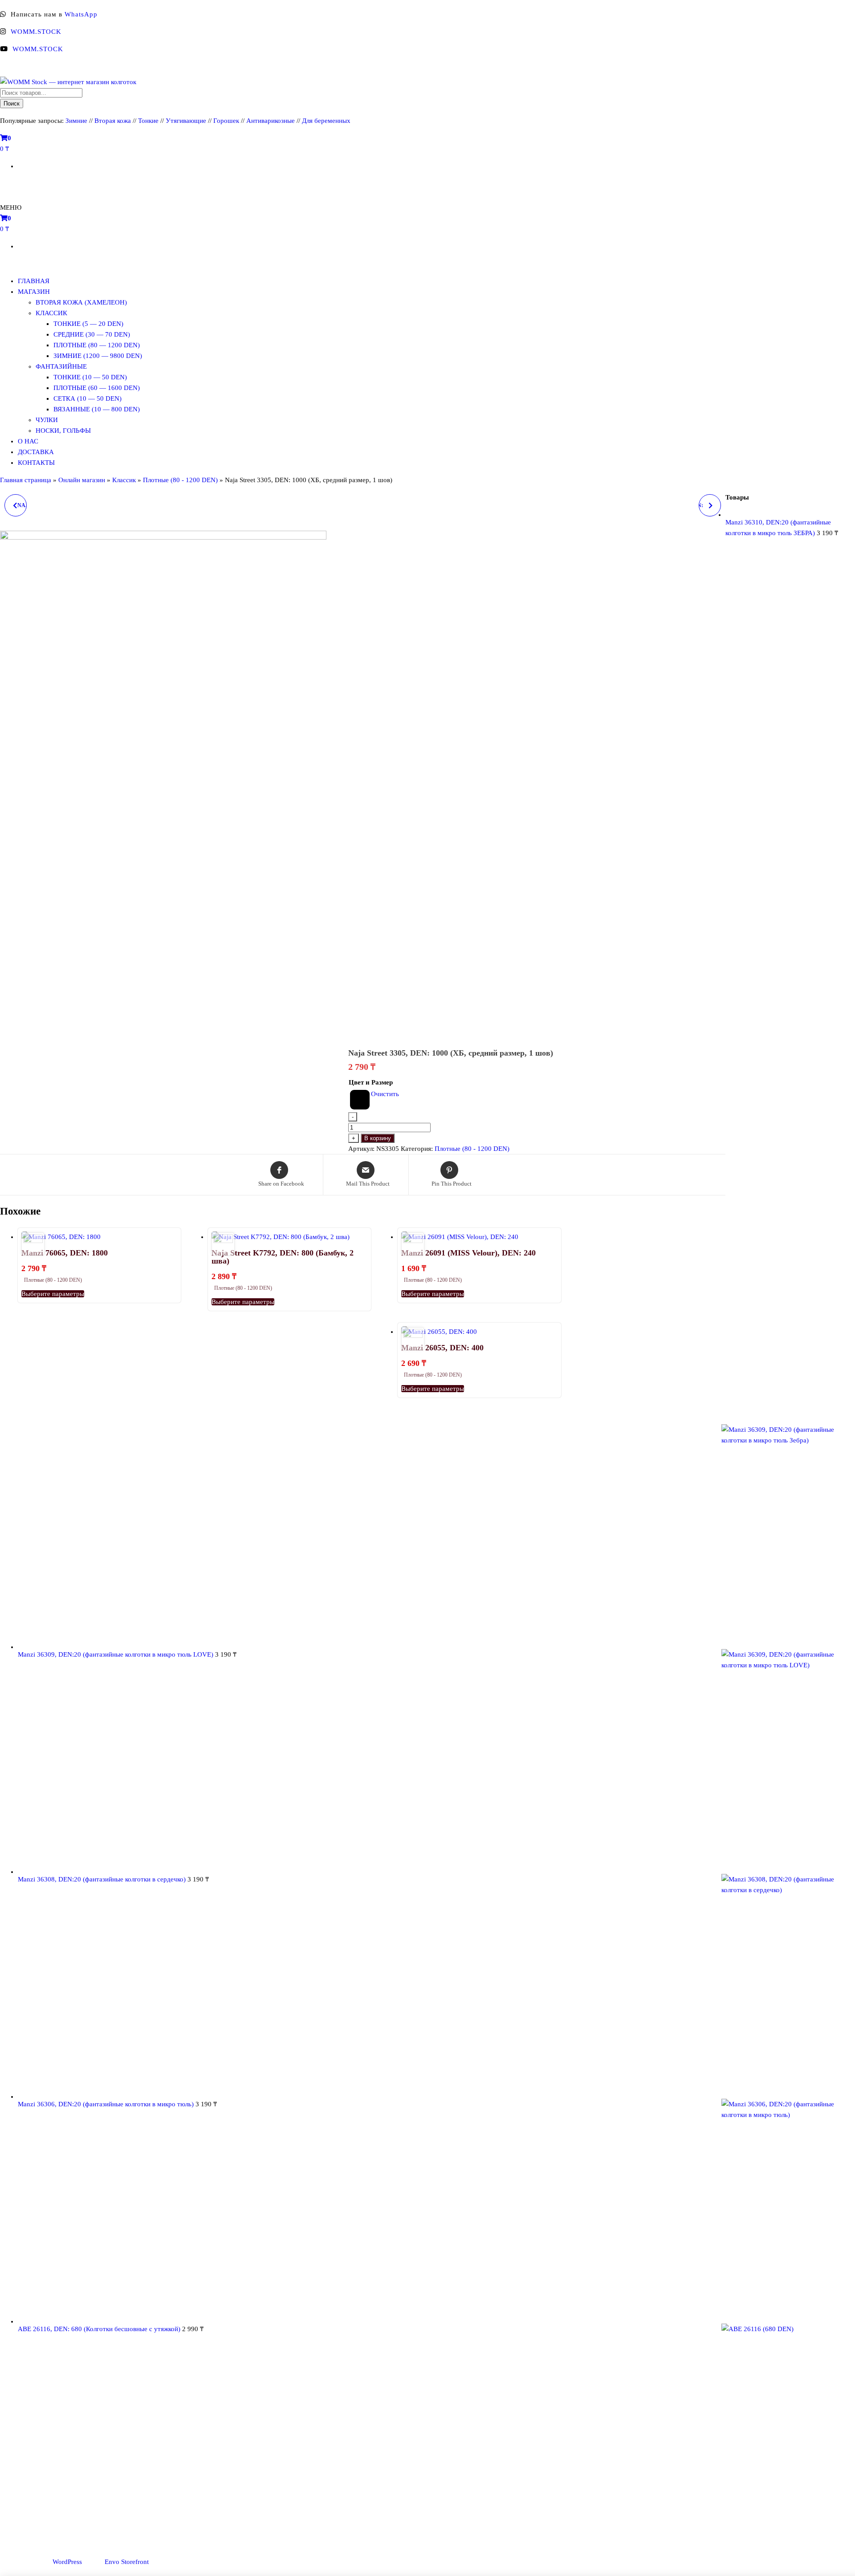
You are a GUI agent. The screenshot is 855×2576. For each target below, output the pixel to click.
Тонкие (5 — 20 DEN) (88, 324)
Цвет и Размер (371, 1082)
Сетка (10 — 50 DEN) (88, 398)
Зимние (77, 121)
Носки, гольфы (63, 431)
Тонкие (148, 121)
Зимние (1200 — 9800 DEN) (98, 356)
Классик (51, 313)
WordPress (67, 2562)
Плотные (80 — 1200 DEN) (97, 345)
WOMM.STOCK (36, 32)
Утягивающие (186, 121)
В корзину (378, 1138)
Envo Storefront (127, 2562)
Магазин (34, 292)
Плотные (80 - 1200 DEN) (180, 480)
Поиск (12, 104)
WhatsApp (81, 14)
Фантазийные (61, 366)
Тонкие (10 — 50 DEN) (90, 377)
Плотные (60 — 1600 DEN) (97, 388)
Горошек (226, 121)
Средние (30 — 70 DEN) (92, 334)
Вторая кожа (113, 121)
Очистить (385, 1094)
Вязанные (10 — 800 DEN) (97, 409)
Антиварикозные (271, 121)
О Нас (28, 441)
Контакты (36, 463)
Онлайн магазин (82, 480)
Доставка (36, 452)
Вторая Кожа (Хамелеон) (81, 302)
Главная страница (26, 480)
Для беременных (326, 121)
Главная (34, 281)
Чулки (47, 420)
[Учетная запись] (3, 183)
